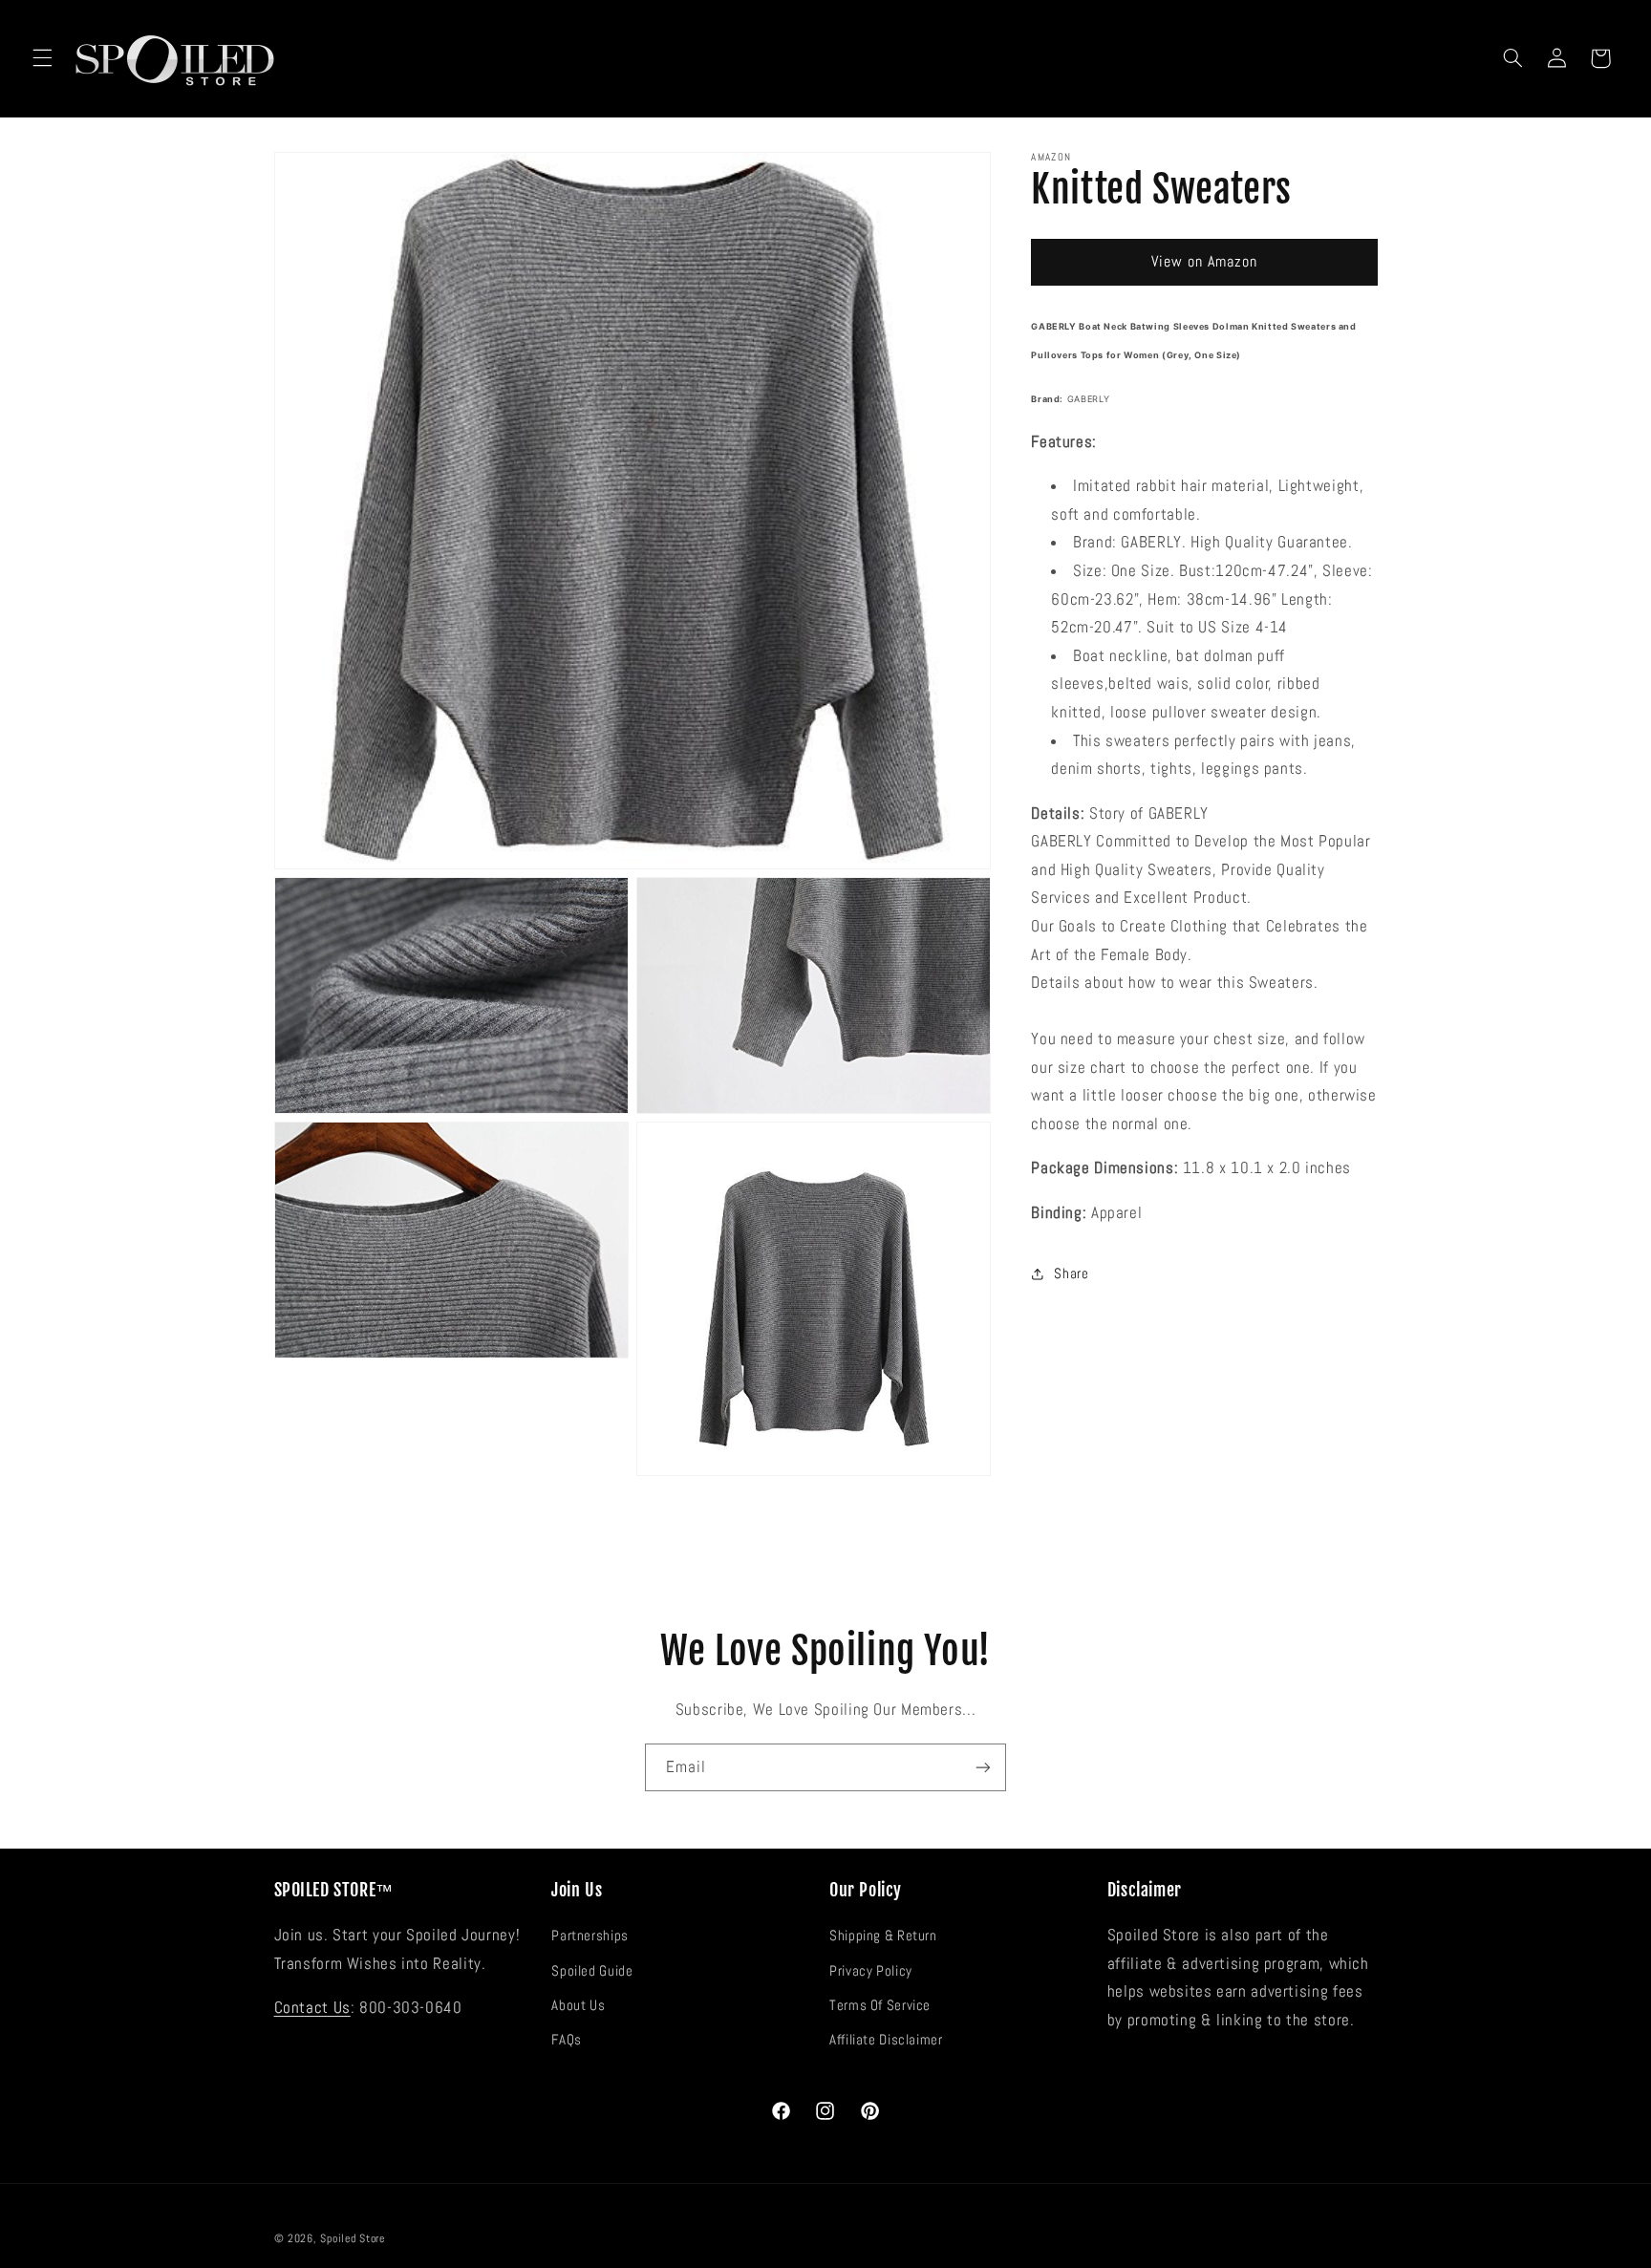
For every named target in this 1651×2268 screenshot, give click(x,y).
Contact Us (312, 2008)
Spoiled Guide (592, 1971)
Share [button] (1071, 1273)
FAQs (567, 2040)
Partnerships (590, 1936)
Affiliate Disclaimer (886, 2040)
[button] (42, 58)
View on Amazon (1205, 262)
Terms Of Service (880, 2005)
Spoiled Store (353, 2238)
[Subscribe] (983, 1767)
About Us (578, 2005)
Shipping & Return (883, 1936)
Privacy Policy (871, 1971)
